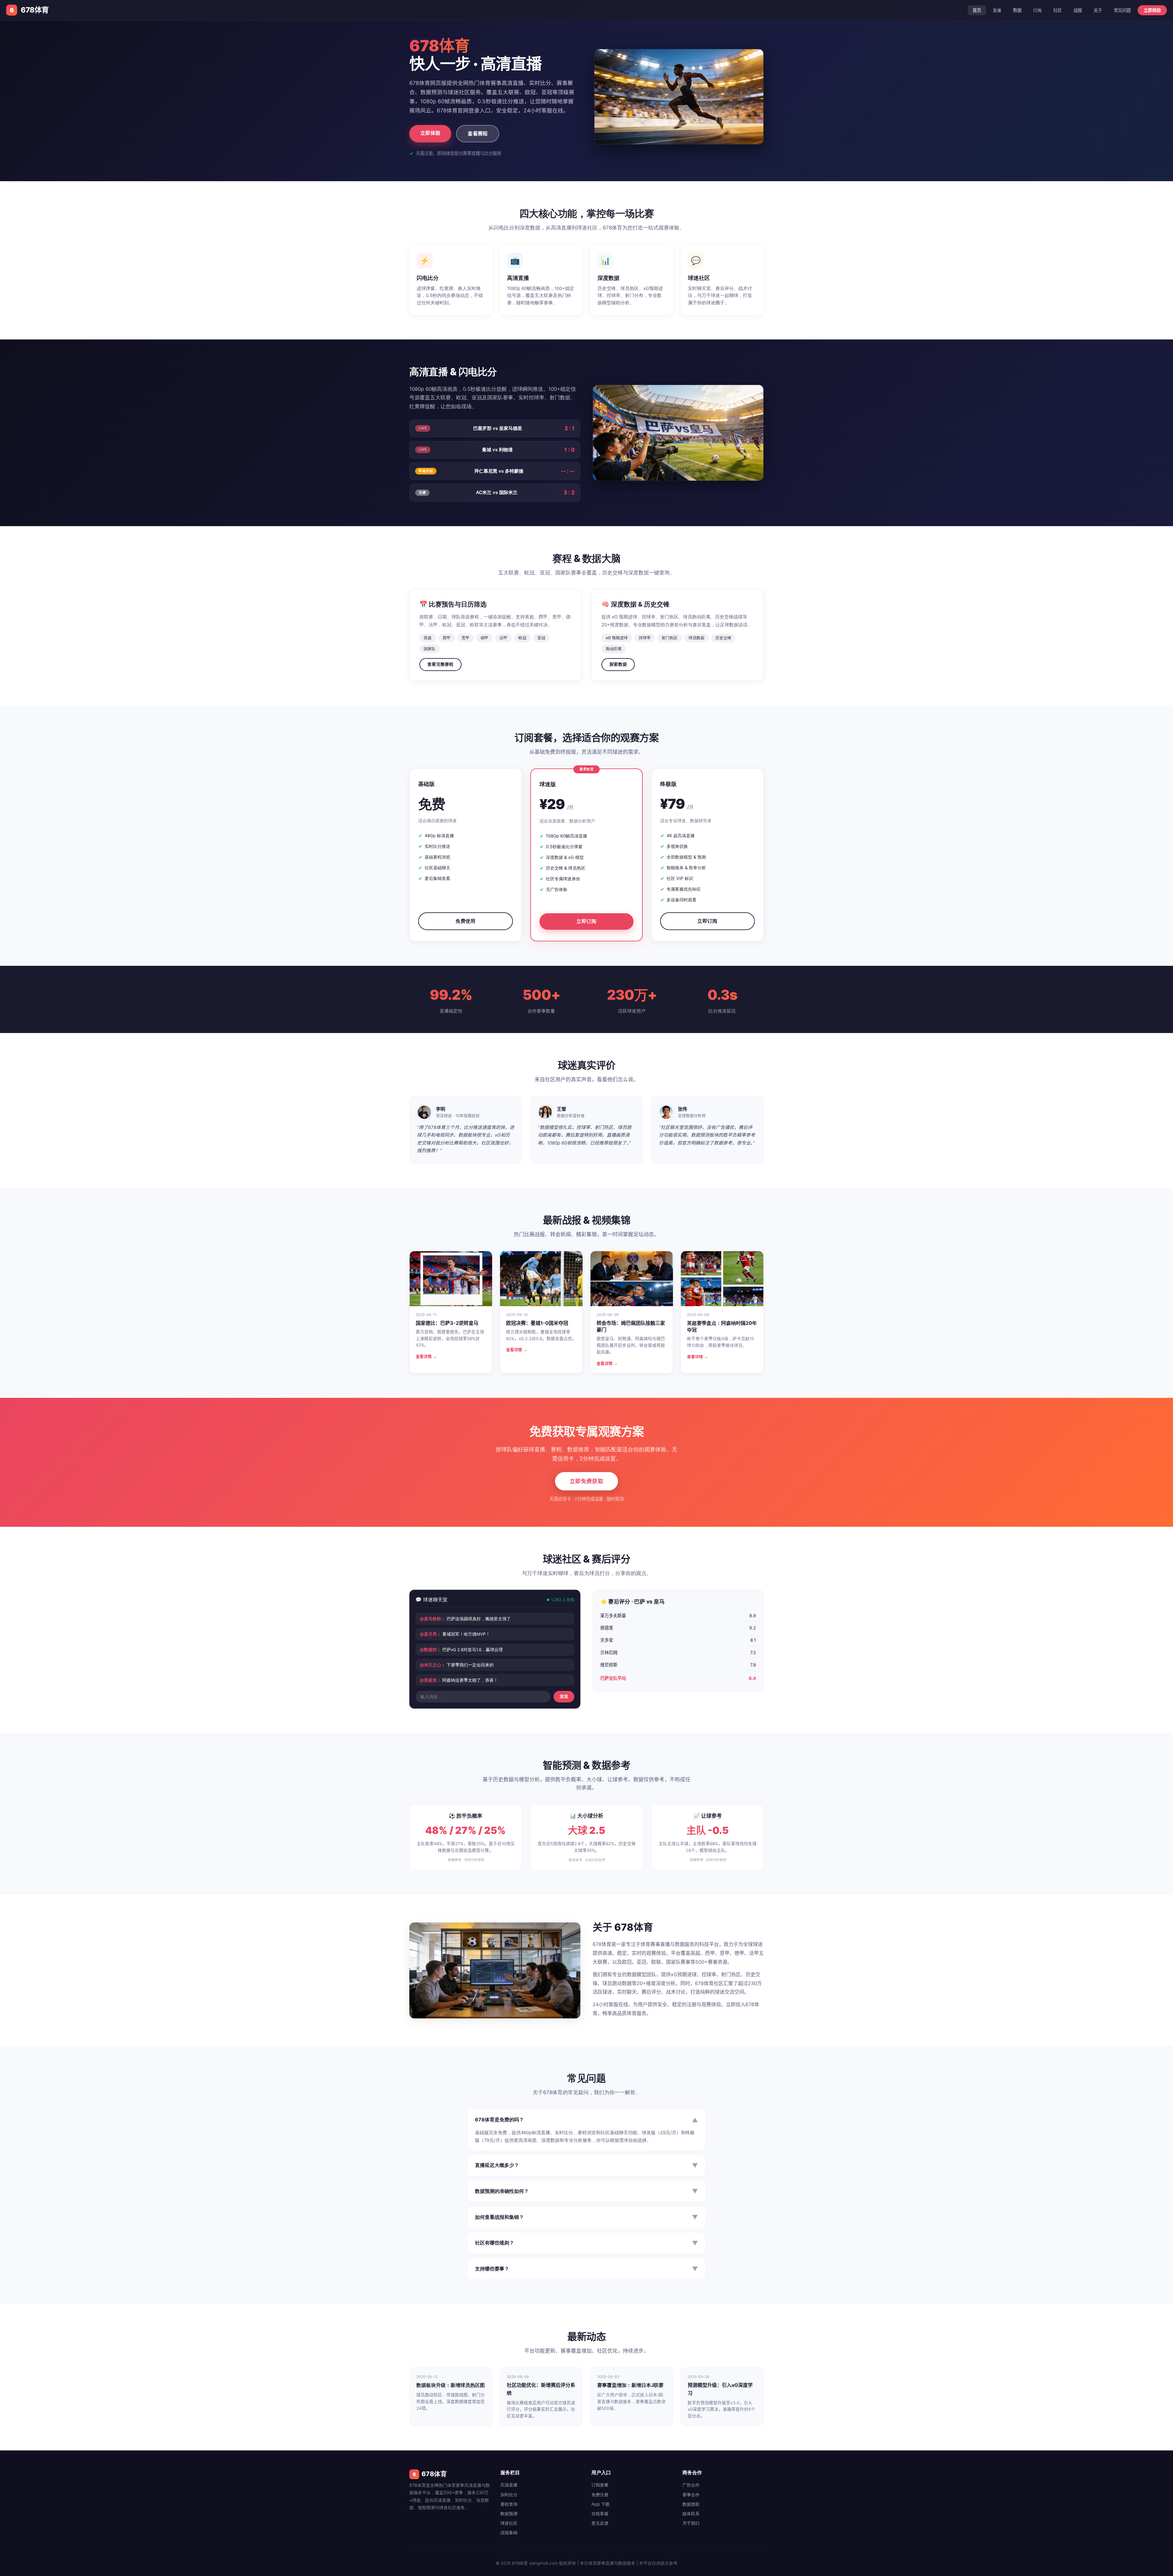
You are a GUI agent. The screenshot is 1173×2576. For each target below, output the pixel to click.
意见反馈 (600, 2523)
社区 (1058, 10)
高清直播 (509, 2485)
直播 (997, 10)
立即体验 (1152, 10)
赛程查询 (509, 2504)
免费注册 (600, 2495)
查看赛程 (478, 134)
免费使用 (465, 921)
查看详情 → (426, 1356)
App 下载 (601, 2504)
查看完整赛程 (440, 664)
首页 (977, 10)
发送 (564, 1697)
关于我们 (691, 2523)
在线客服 (600, 2514)
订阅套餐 (600, 2485)
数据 (1017, 10)
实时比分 (509, 2495)
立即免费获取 (586, 1481)
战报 (1078, 10)
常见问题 (1122, 10)
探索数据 (618, 664)
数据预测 (509, 2514)
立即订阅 (586, 921)
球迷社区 (509, 2523)
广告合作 (691, 2485)
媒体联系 (691, 2514)
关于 (1098, 10)
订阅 (1037, 10)
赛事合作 (691, 2495)
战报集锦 (509, 2532)
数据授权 (691, 2504)
